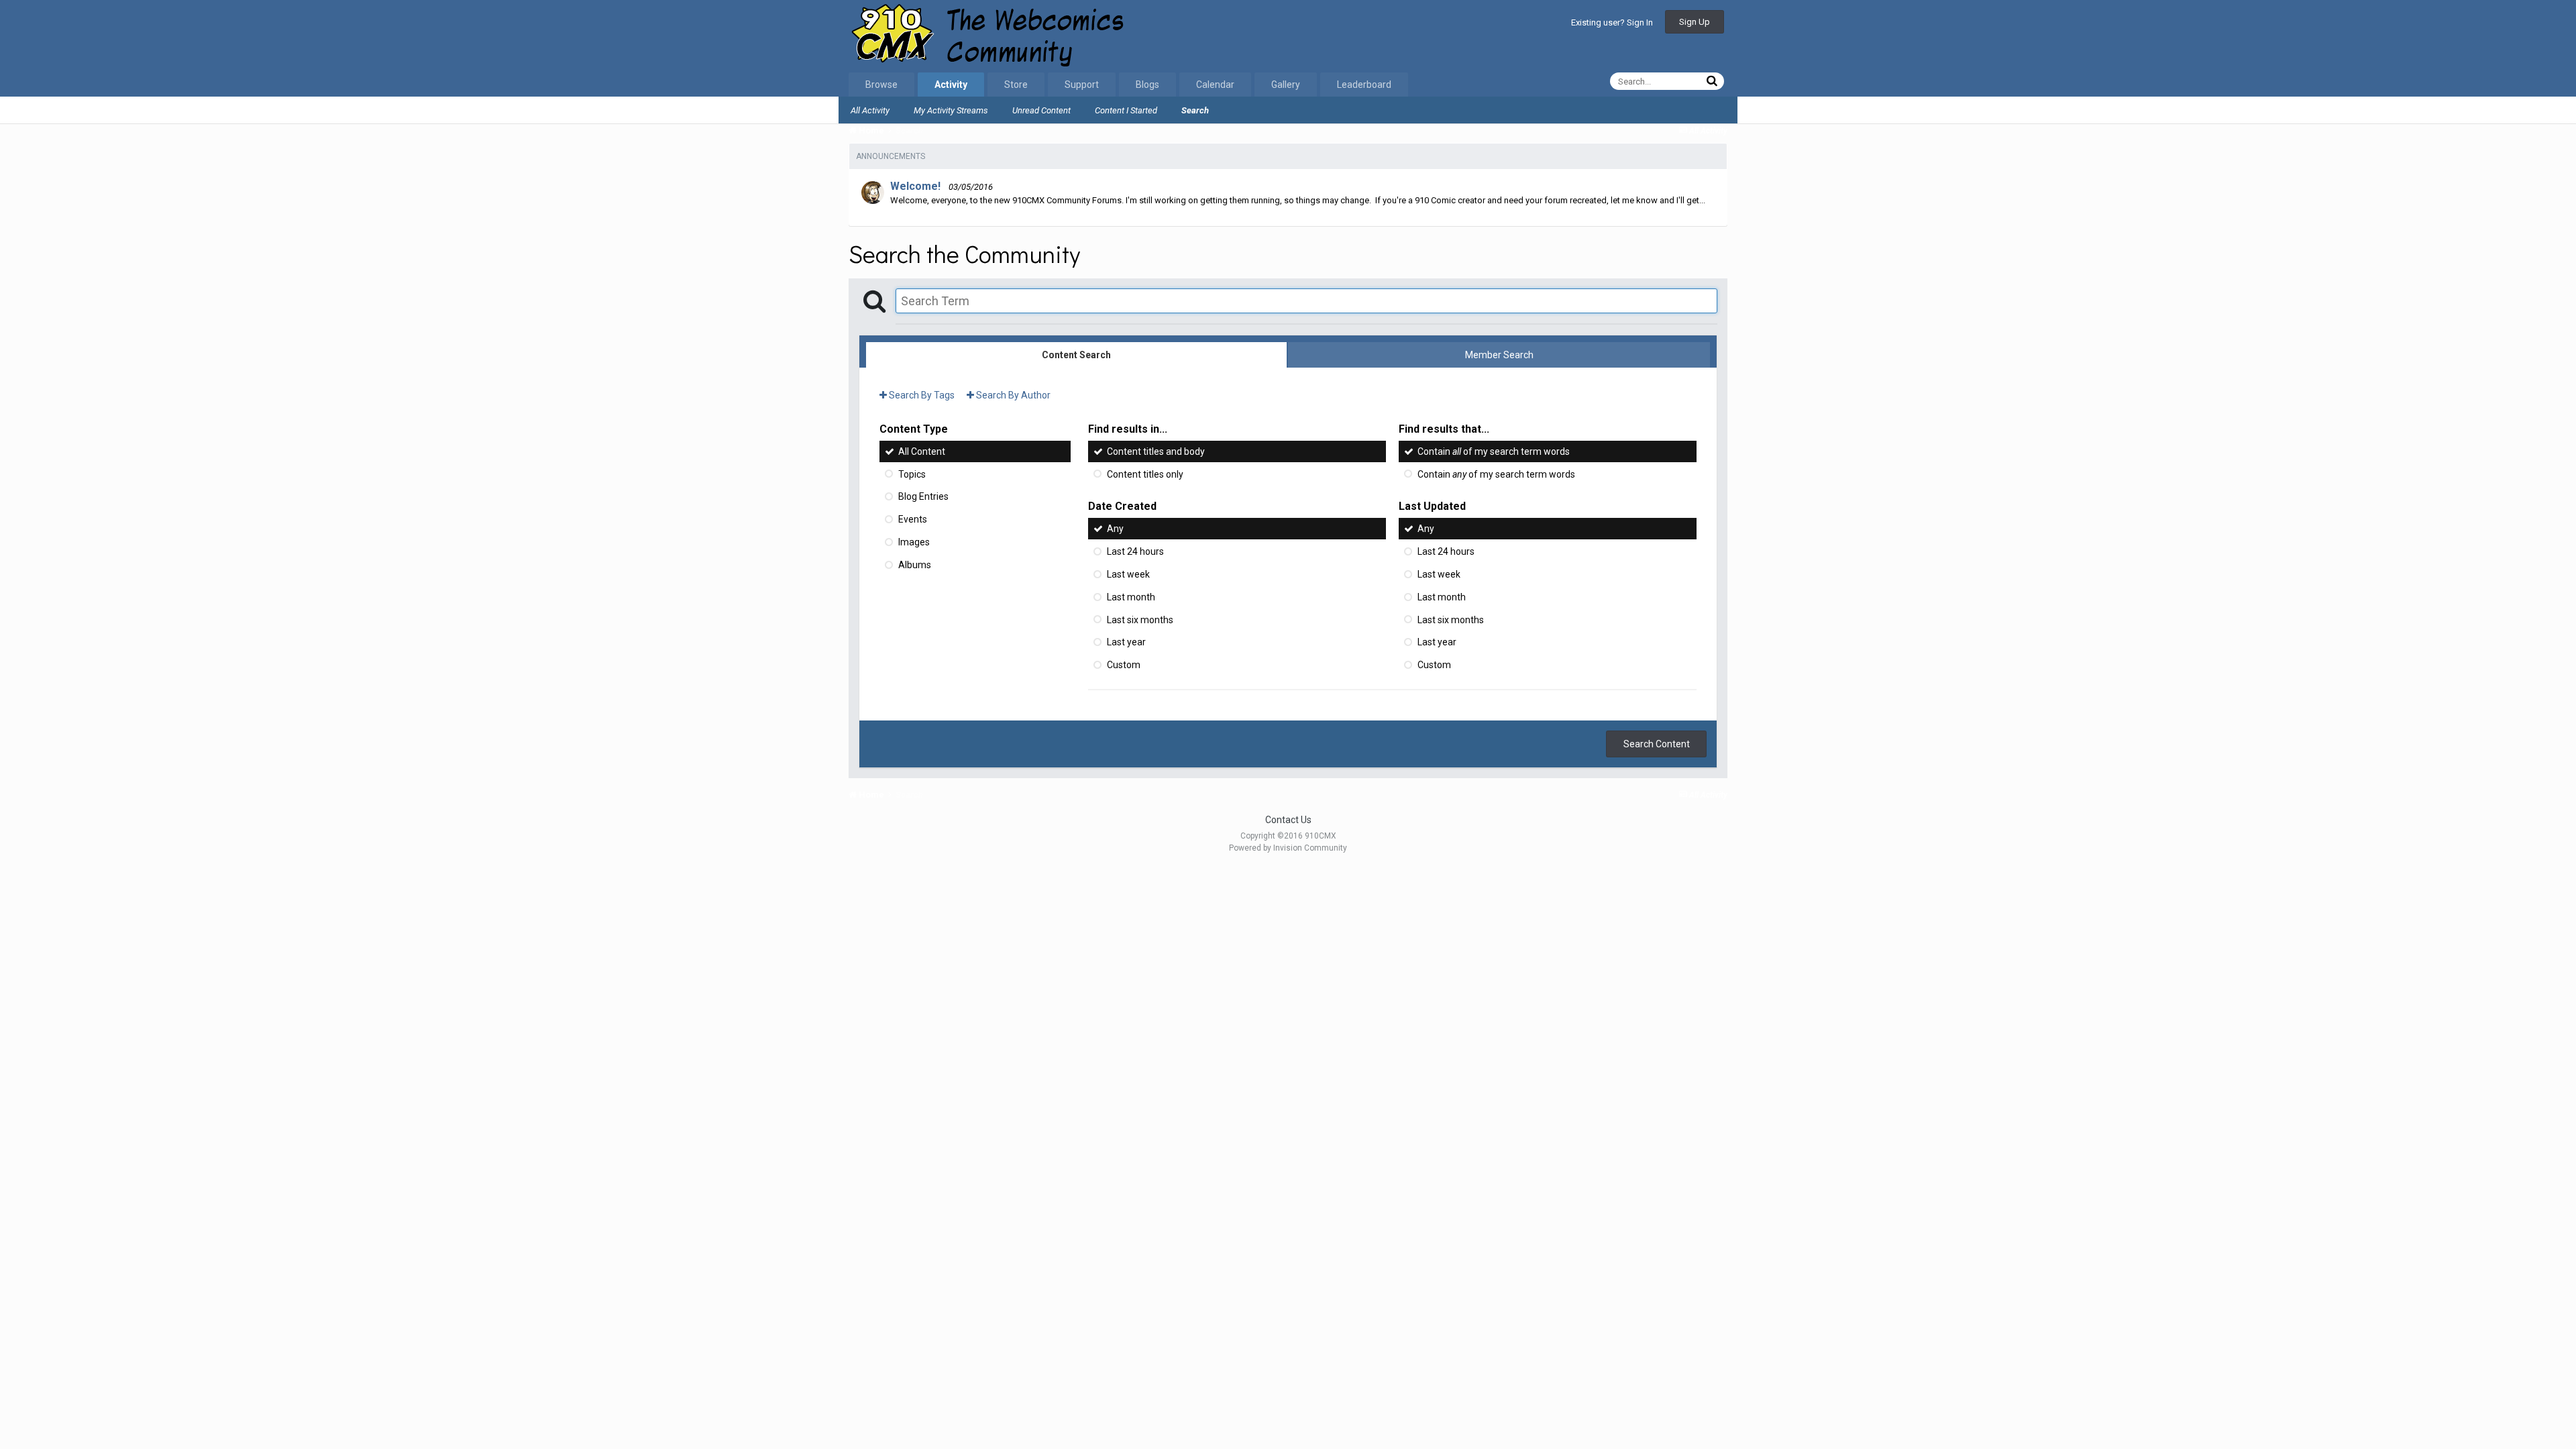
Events (913, 519)
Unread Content (1041, 110)
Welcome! (915, 186)
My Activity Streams (951, 110)
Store (1016, 85)
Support (1082, 85)
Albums (915, 565)
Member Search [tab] (1499, 355)
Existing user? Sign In (1612, 22)
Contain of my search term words (1494, 451)
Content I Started (1126, 110)
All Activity (870, 110)
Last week (1128, 574)
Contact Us (1288, 820)
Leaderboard (1364, 85)
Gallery (1286, 85)
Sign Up (1695, 22)
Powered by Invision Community (1288, 848)
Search (1195, 110)
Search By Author (1012, 395)
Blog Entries (923, 496)
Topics (912, 474)
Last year (1126, 642)
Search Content (1657, 744)
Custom (1124, 665)
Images (914, 542)
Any (1115, 529)
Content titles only (1145, 474)
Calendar (1215, 85)
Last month (1131, 597)
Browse (881, 85)
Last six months (1140, 619)
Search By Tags (921, 395)
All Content (922, 451)
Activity (951, 85)
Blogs (1147, 85)
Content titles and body (1156, 451)
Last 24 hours (1135, 551)
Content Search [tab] (1076, 355)
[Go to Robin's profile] (873, 193)
